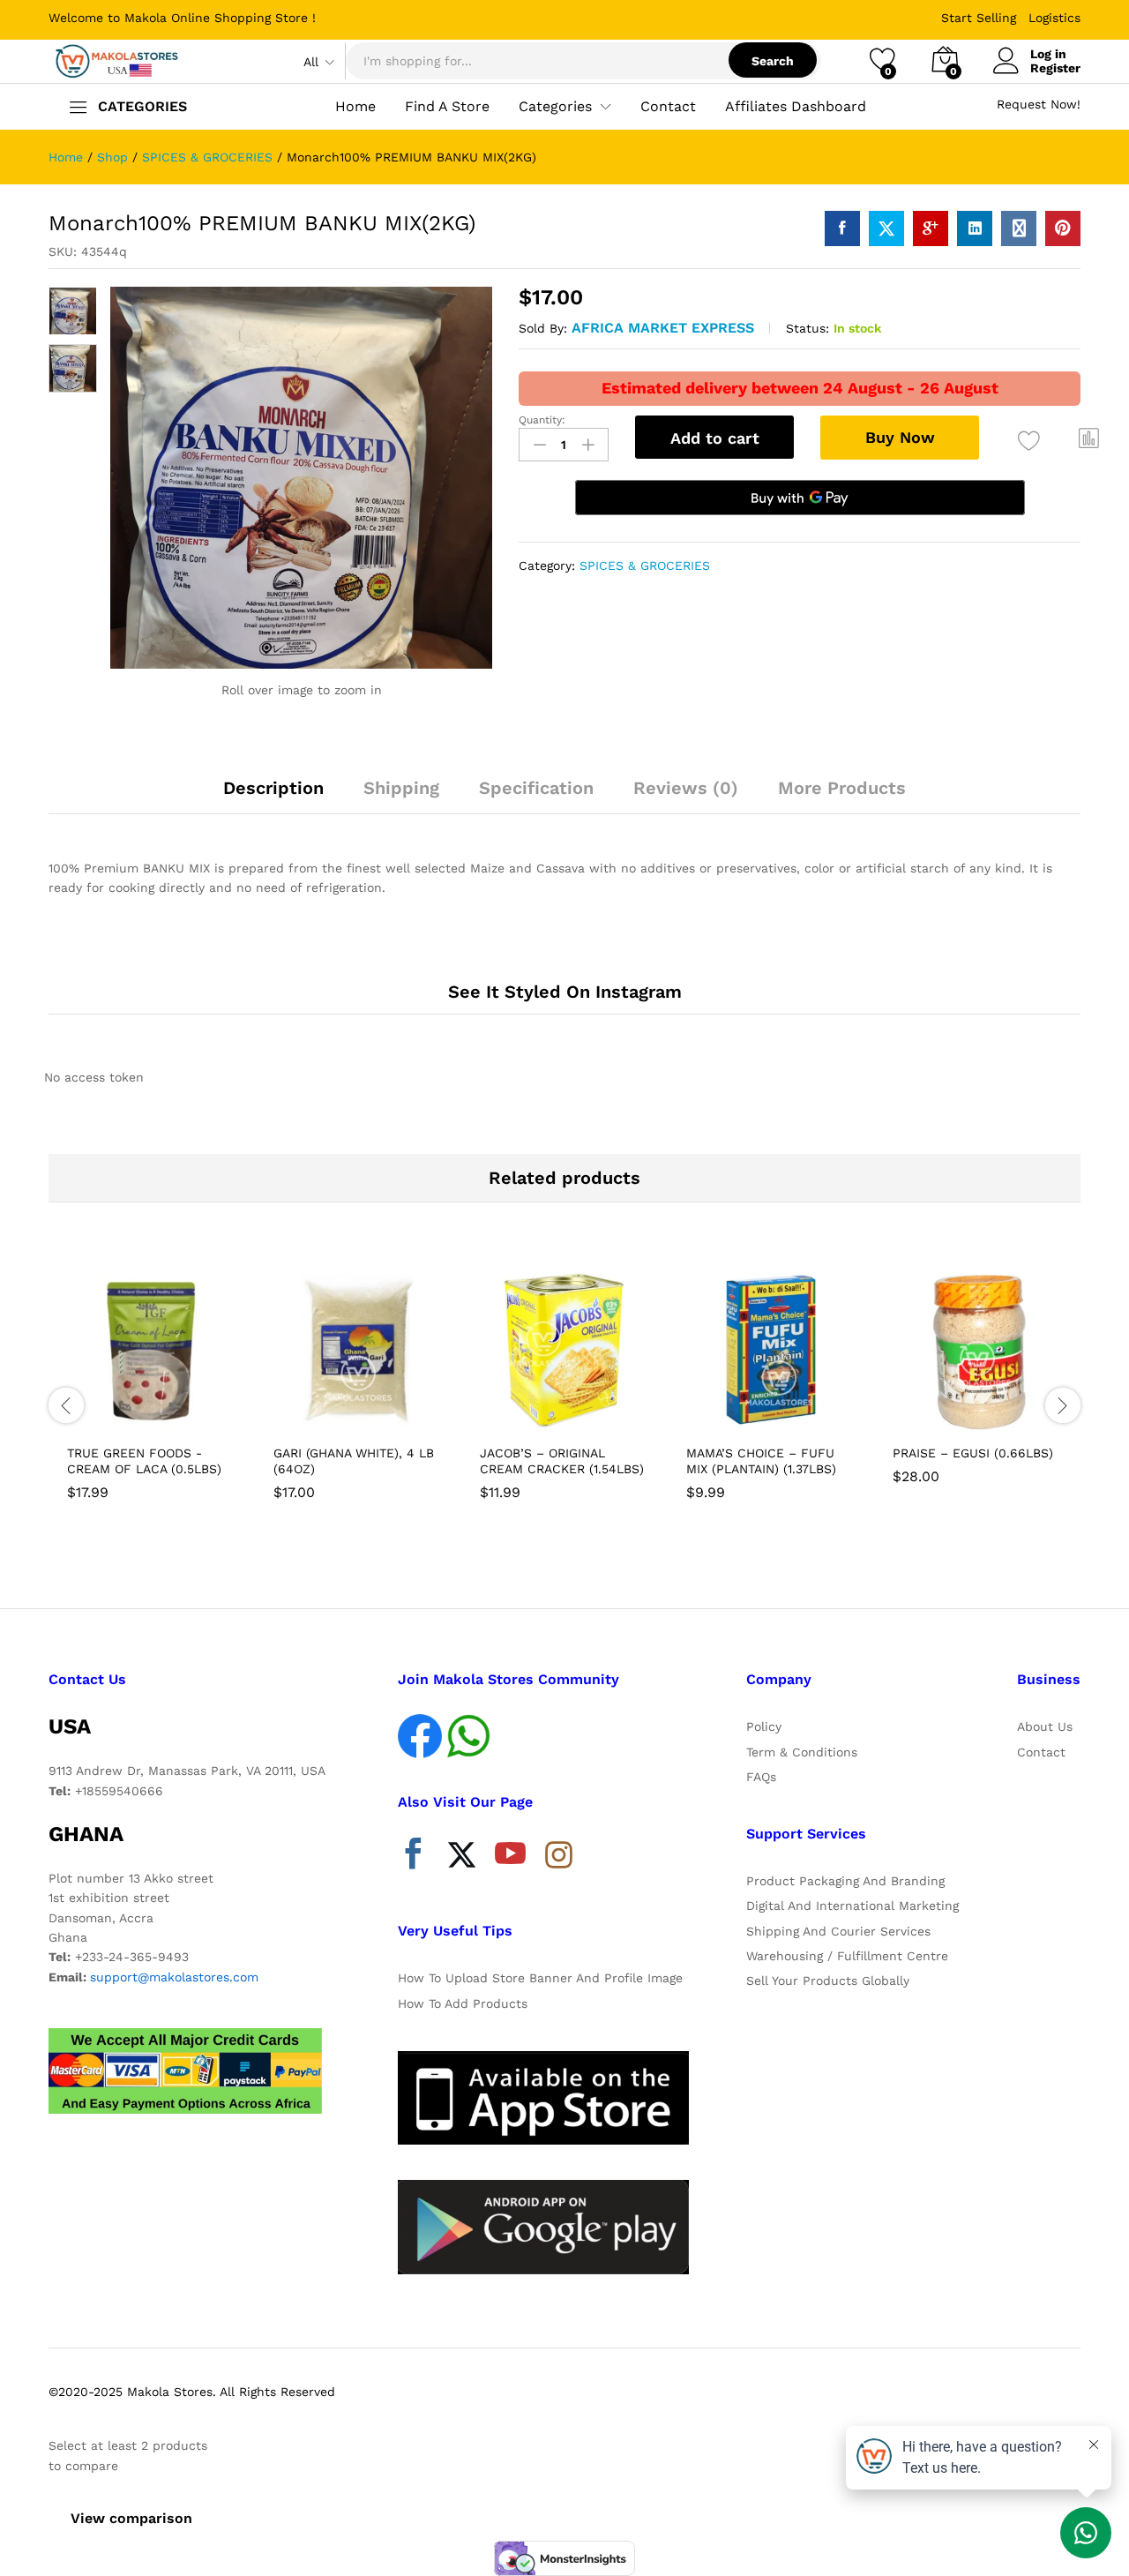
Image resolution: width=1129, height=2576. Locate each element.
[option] (152, 1386)
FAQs (761, 1777)
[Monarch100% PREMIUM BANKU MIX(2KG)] (842, 228)
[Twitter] (462, 1858)
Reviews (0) (686, 788)
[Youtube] (510, 1858)
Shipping (401, 788)
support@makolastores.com (174, 1977)
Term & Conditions (802, 1752)
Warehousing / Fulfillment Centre (847, 1956)
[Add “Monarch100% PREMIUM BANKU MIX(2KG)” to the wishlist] (1029, 441)
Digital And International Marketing (852, 1906)
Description (273, 788)
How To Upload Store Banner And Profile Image (540, 1978)
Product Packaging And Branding (845, 1881)
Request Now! (1039, 104)
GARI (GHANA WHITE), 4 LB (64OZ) (354, 1461)
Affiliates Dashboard (796, 107)
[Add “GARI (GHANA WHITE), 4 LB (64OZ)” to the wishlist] (374, 1415)
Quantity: (542, 420)
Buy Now (900, 437)
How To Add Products (463, 2003)
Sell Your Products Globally (828, 1981)
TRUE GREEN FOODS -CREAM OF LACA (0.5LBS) (144, 1461)
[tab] (273, 796)
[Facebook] (413, 1858)
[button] (1089, 438)
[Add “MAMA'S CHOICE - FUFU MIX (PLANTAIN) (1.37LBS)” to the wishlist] (787, 1415)
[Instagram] (559, 1856)
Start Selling (979, 18)
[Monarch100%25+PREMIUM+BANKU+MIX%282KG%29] (886, 228)
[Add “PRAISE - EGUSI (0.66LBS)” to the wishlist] (993, 1415)
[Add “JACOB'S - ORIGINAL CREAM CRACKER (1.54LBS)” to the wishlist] (580, 1415)
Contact (668, 107)
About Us (1045, 1726)
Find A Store (447, 107)
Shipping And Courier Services (838, 1931)
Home (355, 107)
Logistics (1054, 18)
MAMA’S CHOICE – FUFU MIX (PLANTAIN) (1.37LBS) (761, 1461)
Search (773, 61)
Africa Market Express (663, 328)
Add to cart (715, 438)
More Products (842, 788)
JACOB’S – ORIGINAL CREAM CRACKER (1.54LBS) (562, 1461)
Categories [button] (555, 107)
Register (1055, 68)
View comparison (131, 2518)
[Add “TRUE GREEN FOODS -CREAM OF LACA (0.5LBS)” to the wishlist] (168, 1415)
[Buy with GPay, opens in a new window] (800, 498)
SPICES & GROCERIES (645, 565)
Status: (807, 328)
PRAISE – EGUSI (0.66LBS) (973, 1453)
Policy (764, 1726)
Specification (536, 788)
